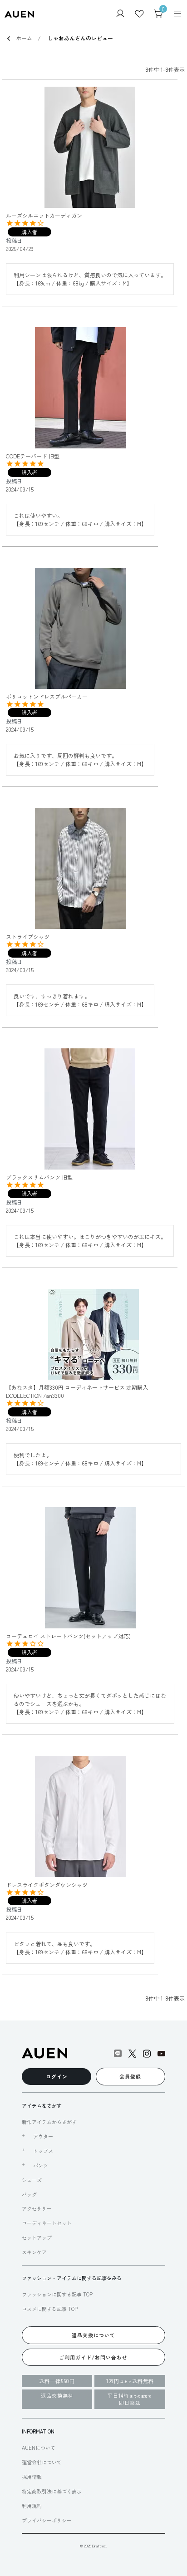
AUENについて (39, 2448)
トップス (43, 2151)
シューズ (32, 2180)
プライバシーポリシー (47, 2520)
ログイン (57, 2076)
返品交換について (93, 2335)
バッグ (29, 2194)
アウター (43, 2136)
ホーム (24, 38)
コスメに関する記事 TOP (50, 2309)
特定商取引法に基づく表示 (52, 2491)
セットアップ (37, 2237)
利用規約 (32, 2506)
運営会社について (42, 2462)
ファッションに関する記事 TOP (57, 2294)
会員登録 (130, 2076)
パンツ (41, 2165)
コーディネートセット (47, 2223)
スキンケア (34, 2252)
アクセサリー (37, 2208)
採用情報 (32, 2477)
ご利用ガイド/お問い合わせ (93, 2357)
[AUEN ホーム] (19, 13)
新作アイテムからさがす (49, 2122)
